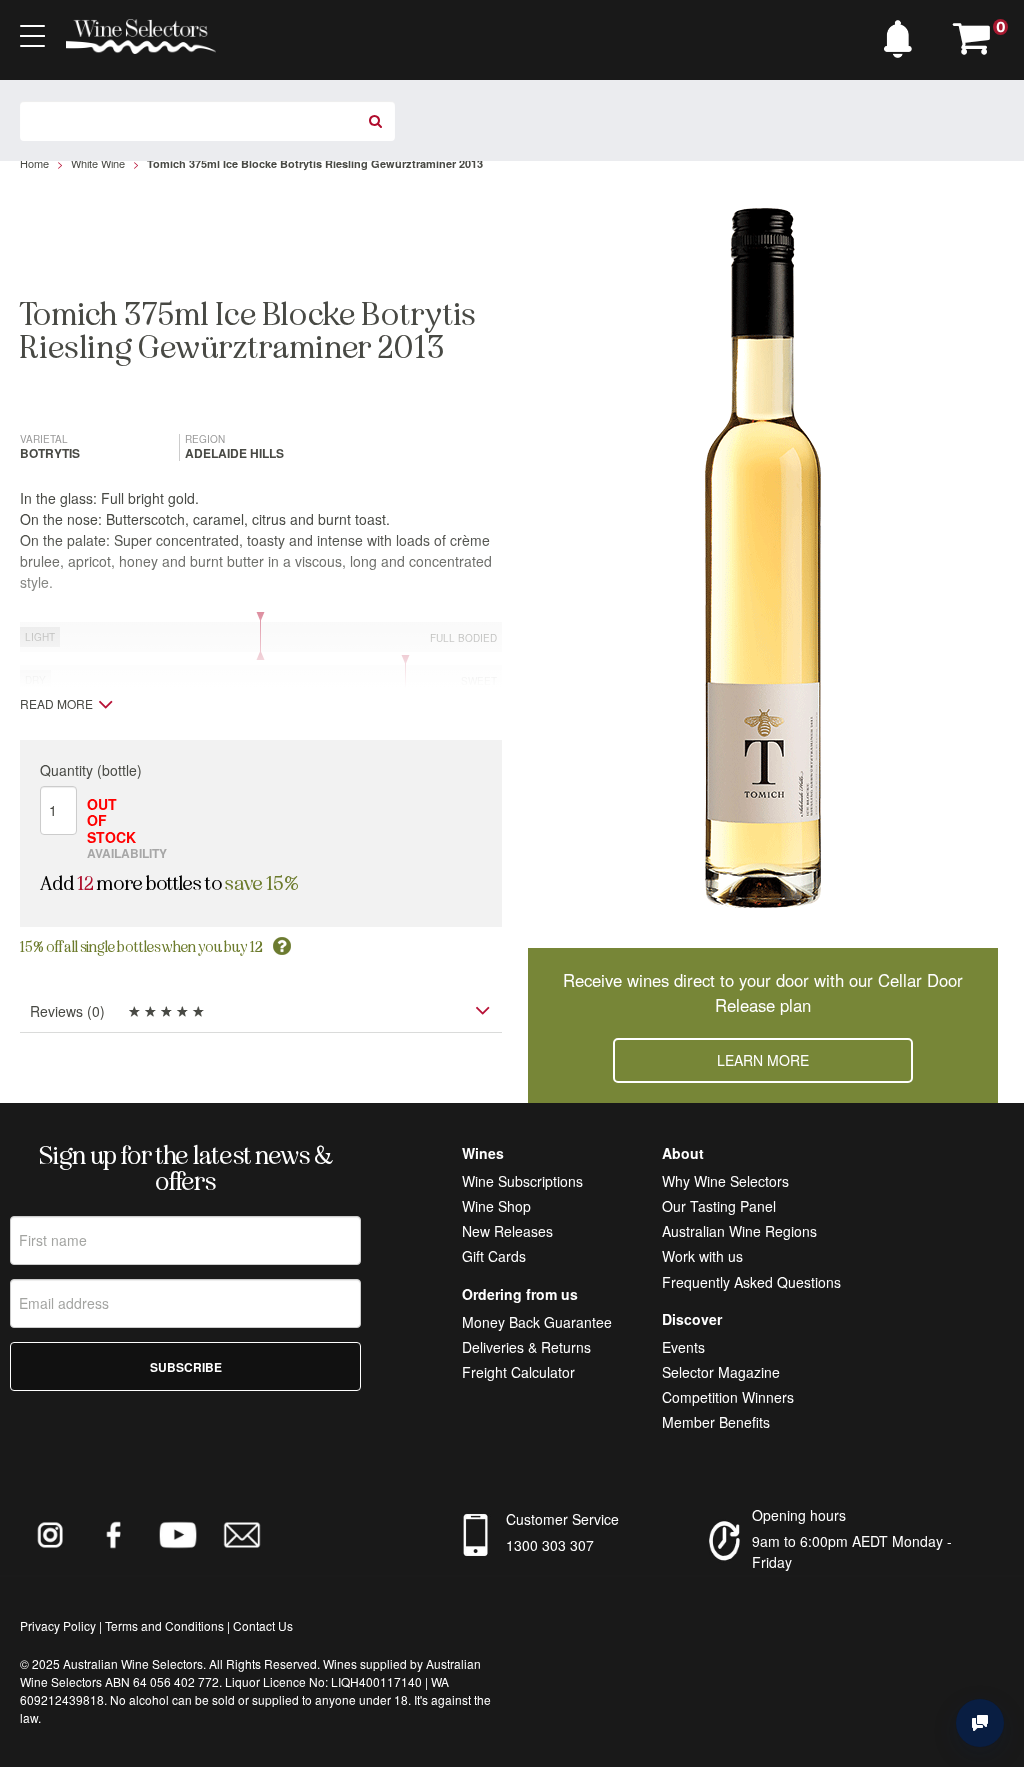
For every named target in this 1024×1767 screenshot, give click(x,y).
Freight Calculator (518, 1372)
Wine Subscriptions (522, 1181)
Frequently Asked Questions (751, 1282)
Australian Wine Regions (739, 1231)
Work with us (702, 1256)
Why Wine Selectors (725, 1181)
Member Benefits (716, 1422)
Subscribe (186, 1367)
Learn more (763, 1060)
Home (34, 163)
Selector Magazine (721, 1372)
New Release (504, 1231)
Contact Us (263, 1625)
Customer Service (562, 1519)
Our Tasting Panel (719, 1206)
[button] (903, 34)
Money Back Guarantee (537, 1322)
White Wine (98, 163)
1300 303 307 (550, 1545)
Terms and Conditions (164, 1625)
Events (683, 1347)
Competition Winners (728, 1397)
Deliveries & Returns (526, 1347)
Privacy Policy (58, 1625)
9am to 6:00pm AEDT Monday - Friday (852, 1551)
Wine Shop (496, 1206)
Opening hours (799, 1515)
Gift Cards (494, 1256)
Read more (56, 704)
